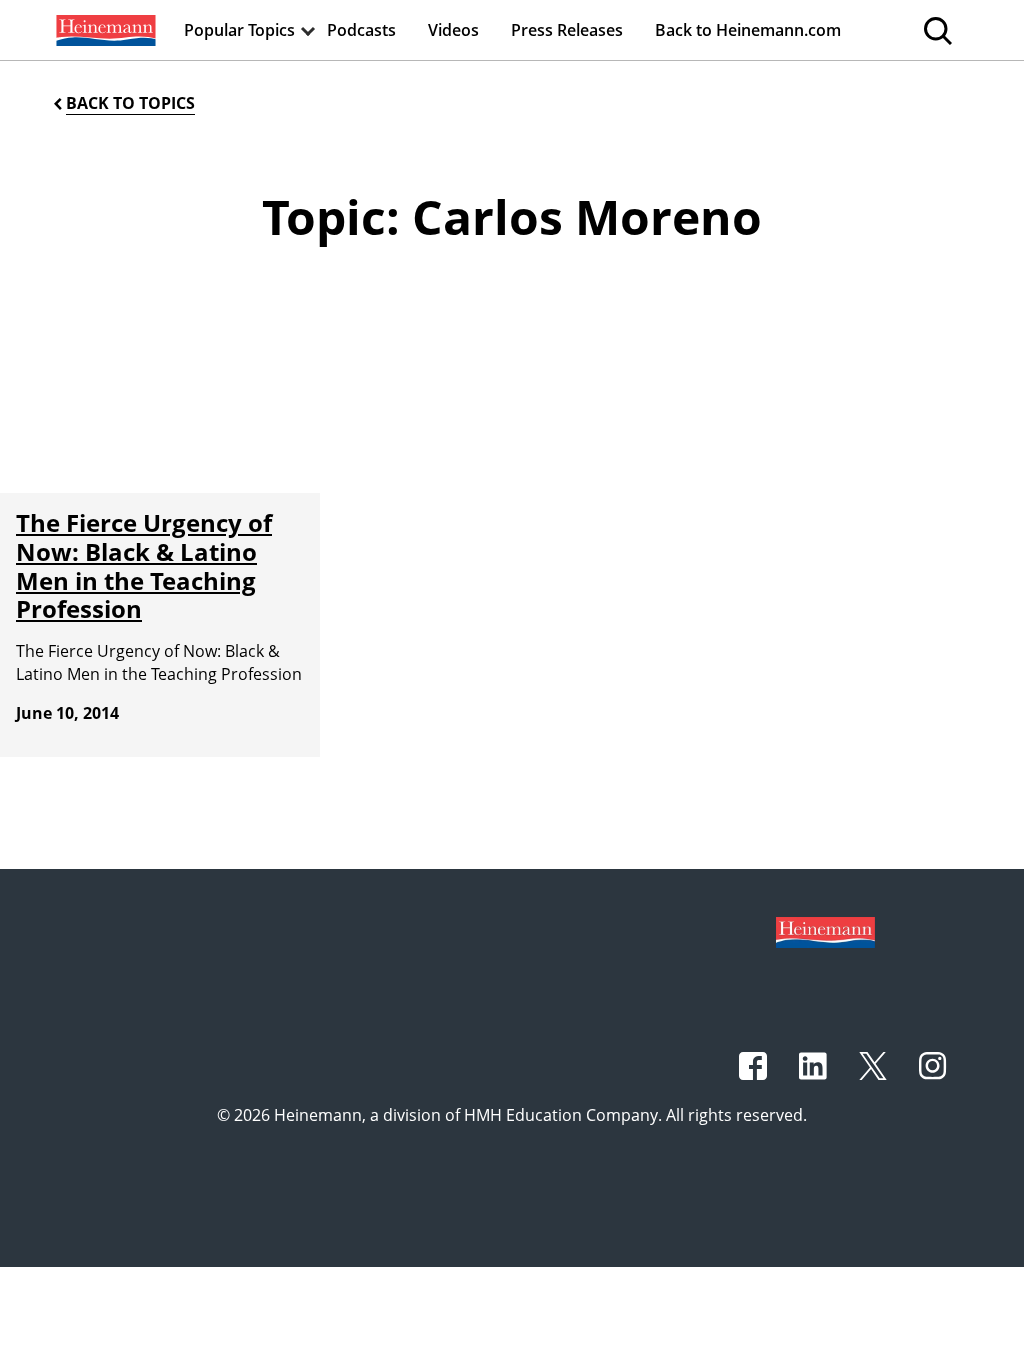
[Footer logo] (825, 931)
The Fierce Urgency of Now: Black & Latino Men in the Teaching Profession (144, 565)
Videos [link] (453, 30)
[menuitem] (104, 30)
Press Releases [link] (567, 30)
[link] (104, 30)
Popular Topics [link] (239, 30)
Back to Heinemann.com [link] (748, 30)
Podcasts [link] (361, 30)
